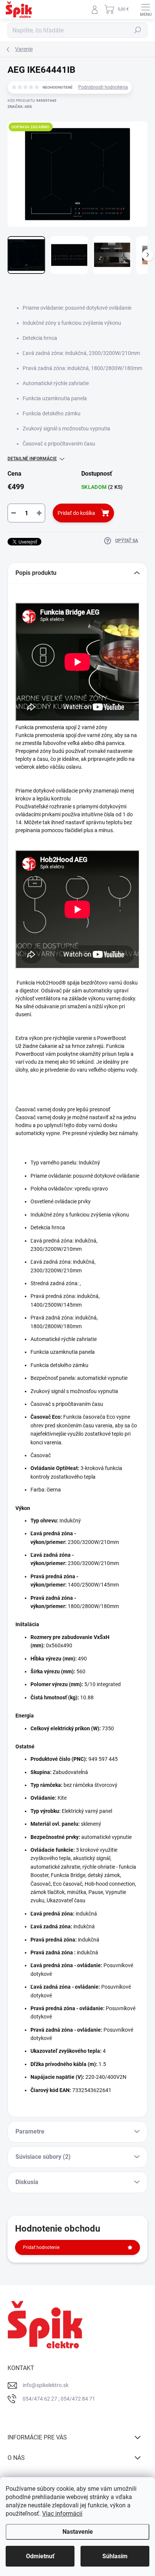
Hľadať (138, 30)
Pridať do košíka (76, 513)
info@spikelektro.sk (46, 2385)
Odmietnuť (40, 2556)
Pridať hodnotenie (41, 2247)
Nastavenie (78, 2532)
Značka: (20, 107)
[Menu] (146, 9)
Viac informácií (62, 2514)
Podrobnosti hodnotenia (103, 87)
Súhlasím (115, 2556)
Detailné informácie (32, 459)
